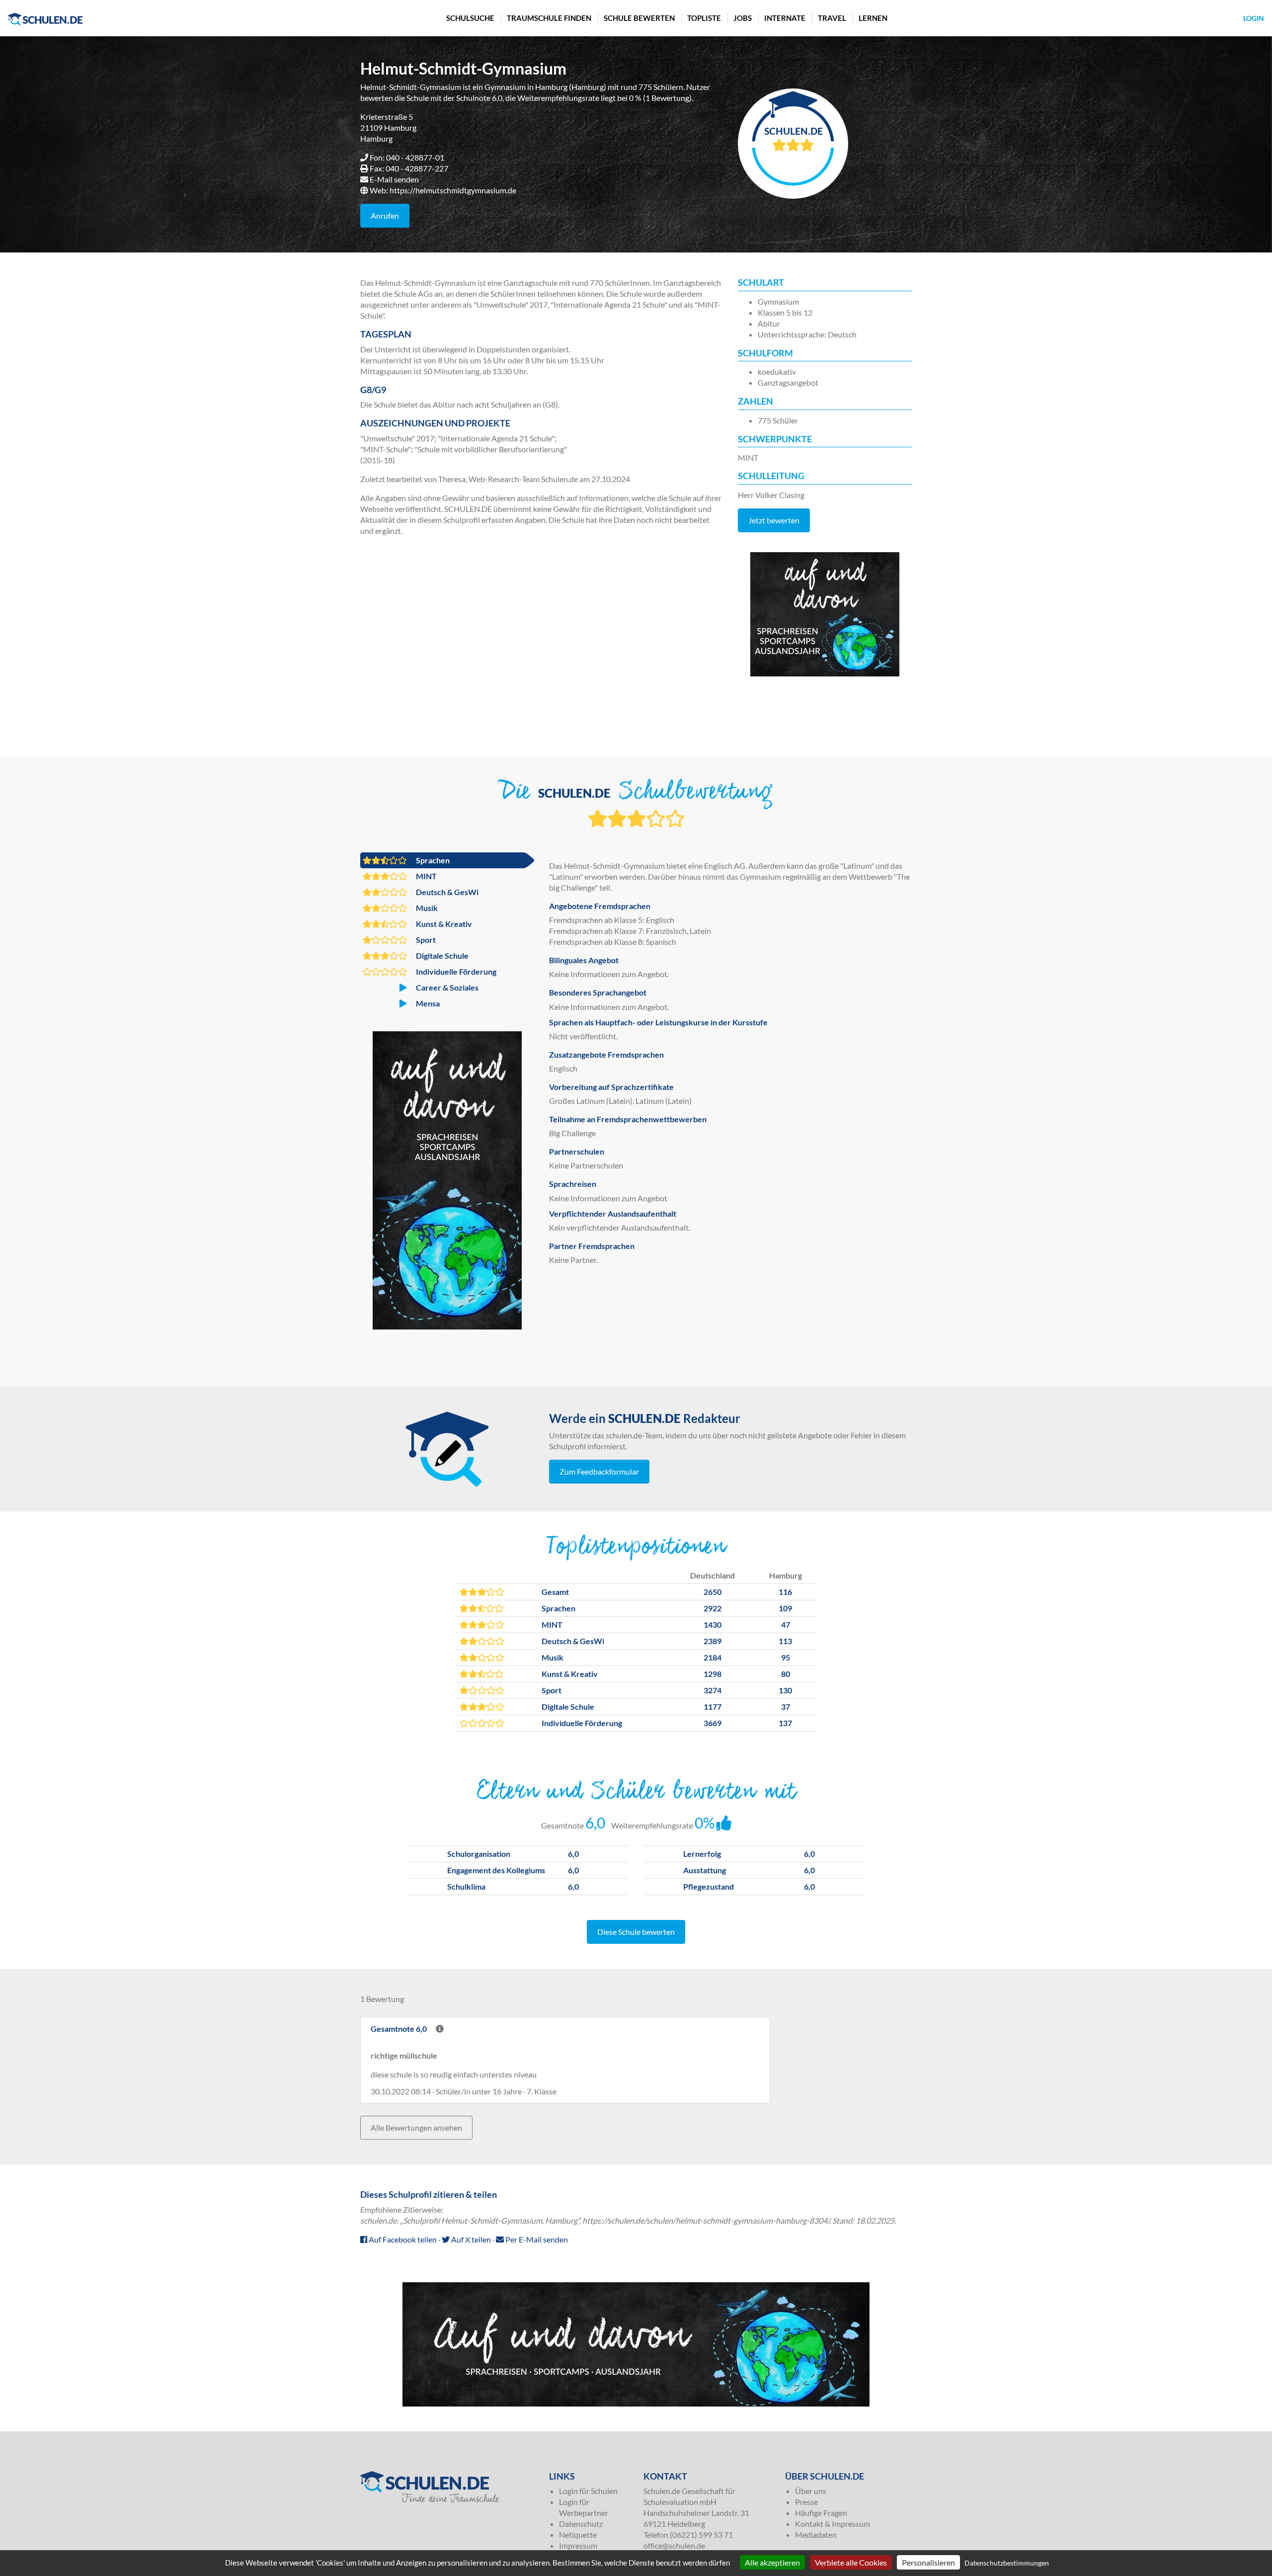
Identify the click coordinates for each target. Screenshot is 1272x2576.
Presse (806, 2502)
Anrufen (385, 215)
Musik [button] (426, 908)
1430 (713, 1624)
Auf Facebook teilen (402, 2239)
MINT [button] (426, 876)
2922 (713, 1608)
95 (786, 1657)
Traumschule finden (549, 18)
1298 (713, 1674)
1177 (713, 1706)
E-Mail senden (394, 179)
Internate (785, 18)
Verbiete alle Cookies (851, 2562)
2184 (713, 1657)
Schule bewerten (639, 18)
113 (785, 1641)
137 (785, 1723)
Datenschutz (581, 2524)
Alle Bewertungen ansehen (416, 2127)
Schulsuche (470, 18)
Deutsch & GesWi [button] (446, 892)
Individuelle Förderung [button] (455, 971)
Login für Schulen (588, 2491)
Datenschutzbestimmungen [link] (1007, 2563)
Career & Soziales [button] (446, 987)
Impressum (578, 2545)
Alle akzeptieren (772, 2562)
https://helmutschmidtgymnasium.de (453, 190)
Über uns (811, 2491)
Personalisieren (928, 2562)
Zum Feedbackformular (599, 1471)
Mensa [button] (427, 1003)
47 (786, 1624)
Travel (832, 18)
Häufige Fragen (821, 2513)
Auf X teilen (470, 2239)
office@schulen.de (674, 2545)
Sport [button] (425, 940)
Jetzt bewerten (774, 520)
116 (785, 1592)
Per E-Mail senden (536, 2239)
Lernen (873, 18)
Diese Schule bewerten (636, 1932)
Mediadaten (816, 2534)
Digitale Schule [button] (441, 956)
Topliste (704, 18)
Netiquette (578, 2534)
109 (785, 1608)
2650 (713, 1592)
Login (1254, 18)
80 (786, 1674)
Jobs (743, 18)
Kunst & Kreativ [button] (443, 924)
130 (785, 1690)
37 (786, 1706)
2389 (713, 1641)
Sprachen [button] (432, 860)
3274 (713, 1690)
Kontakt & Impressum (833, 2524)
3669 (713, 1723)
